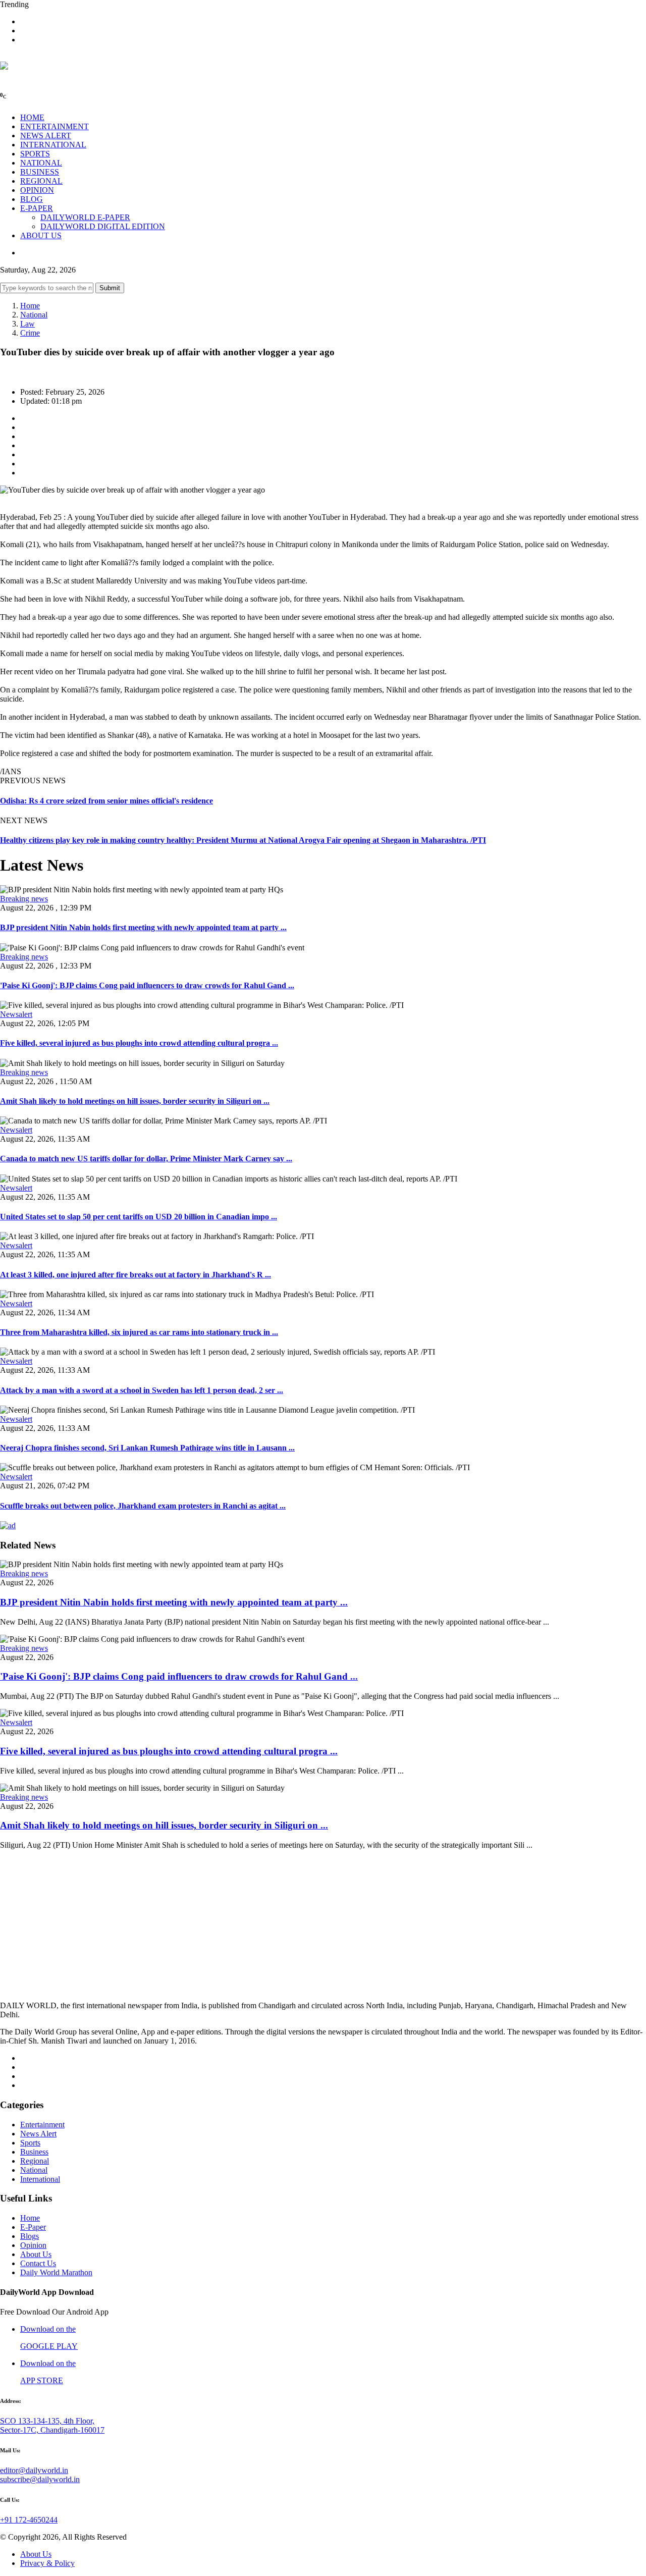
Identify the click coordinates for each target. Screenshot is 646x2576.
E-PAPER (37, 208)
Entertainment (42, 2125)
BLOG (32, 199)
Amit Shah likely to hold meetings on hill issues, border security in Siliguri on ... (135, 1101)
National (34, 315)
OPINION (37, 190)
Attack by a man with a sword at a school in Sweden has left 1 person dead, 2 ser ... (142, 1390)
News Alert (38, 2134)
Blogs (30, 2236)
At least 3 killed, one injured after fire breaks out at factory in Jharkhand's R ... (136, 1275)
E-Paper (33, 2227)
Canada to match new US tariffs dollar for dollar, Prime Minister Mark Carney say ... (146, 1159)
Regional (35, 2161)
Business (34, 2152)
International (40, 2179)
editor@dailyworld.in (34, 2470)
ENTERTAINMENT (55, 126)
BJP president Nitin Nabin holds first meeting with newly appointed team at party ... (143, 927)
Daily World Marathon (56, 2272)
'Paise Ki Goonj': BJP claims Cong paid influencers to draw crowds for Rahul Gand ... (147, 985)
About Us (36, 2254)
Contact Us (38, 2263)
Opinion (33, 2245)
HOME (32, 117)
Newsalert (16, 1014)
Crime (30, 333)
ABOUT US (41, 235)
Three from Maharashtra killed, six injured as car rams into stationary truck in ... (139, 1332)
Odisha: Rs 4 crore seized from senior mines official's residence (106, 801)
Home (30, 306)
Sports (30, 2143)
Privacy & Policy (47, 2563)
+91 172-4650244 (29, 2520)
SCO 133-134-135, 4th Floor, (47, 2421)
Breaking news (24, 899)
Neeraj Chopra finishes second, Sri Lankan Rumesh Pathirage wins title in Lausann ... (147, 1448)
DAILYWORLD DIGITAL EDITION (103, 226)
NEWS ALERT (46, 136)
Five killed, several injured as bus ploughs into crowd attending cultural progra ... (139, 1043)
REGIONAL (41, 181)
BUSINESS (40, 172)
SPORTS (35, 154)
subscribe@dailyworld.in (40, 2479)
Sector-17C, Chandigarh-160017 (52, 2430)
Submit (110, 288)
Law (28, 324)
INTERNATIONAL (53, 145)
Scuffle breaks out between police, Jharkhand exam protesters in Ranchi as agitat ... (143, 1506)
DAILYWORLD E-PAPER (85, 217)
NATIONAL (41, 163)
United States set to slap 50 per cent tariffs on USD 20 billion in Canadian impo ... (139, 1217)
